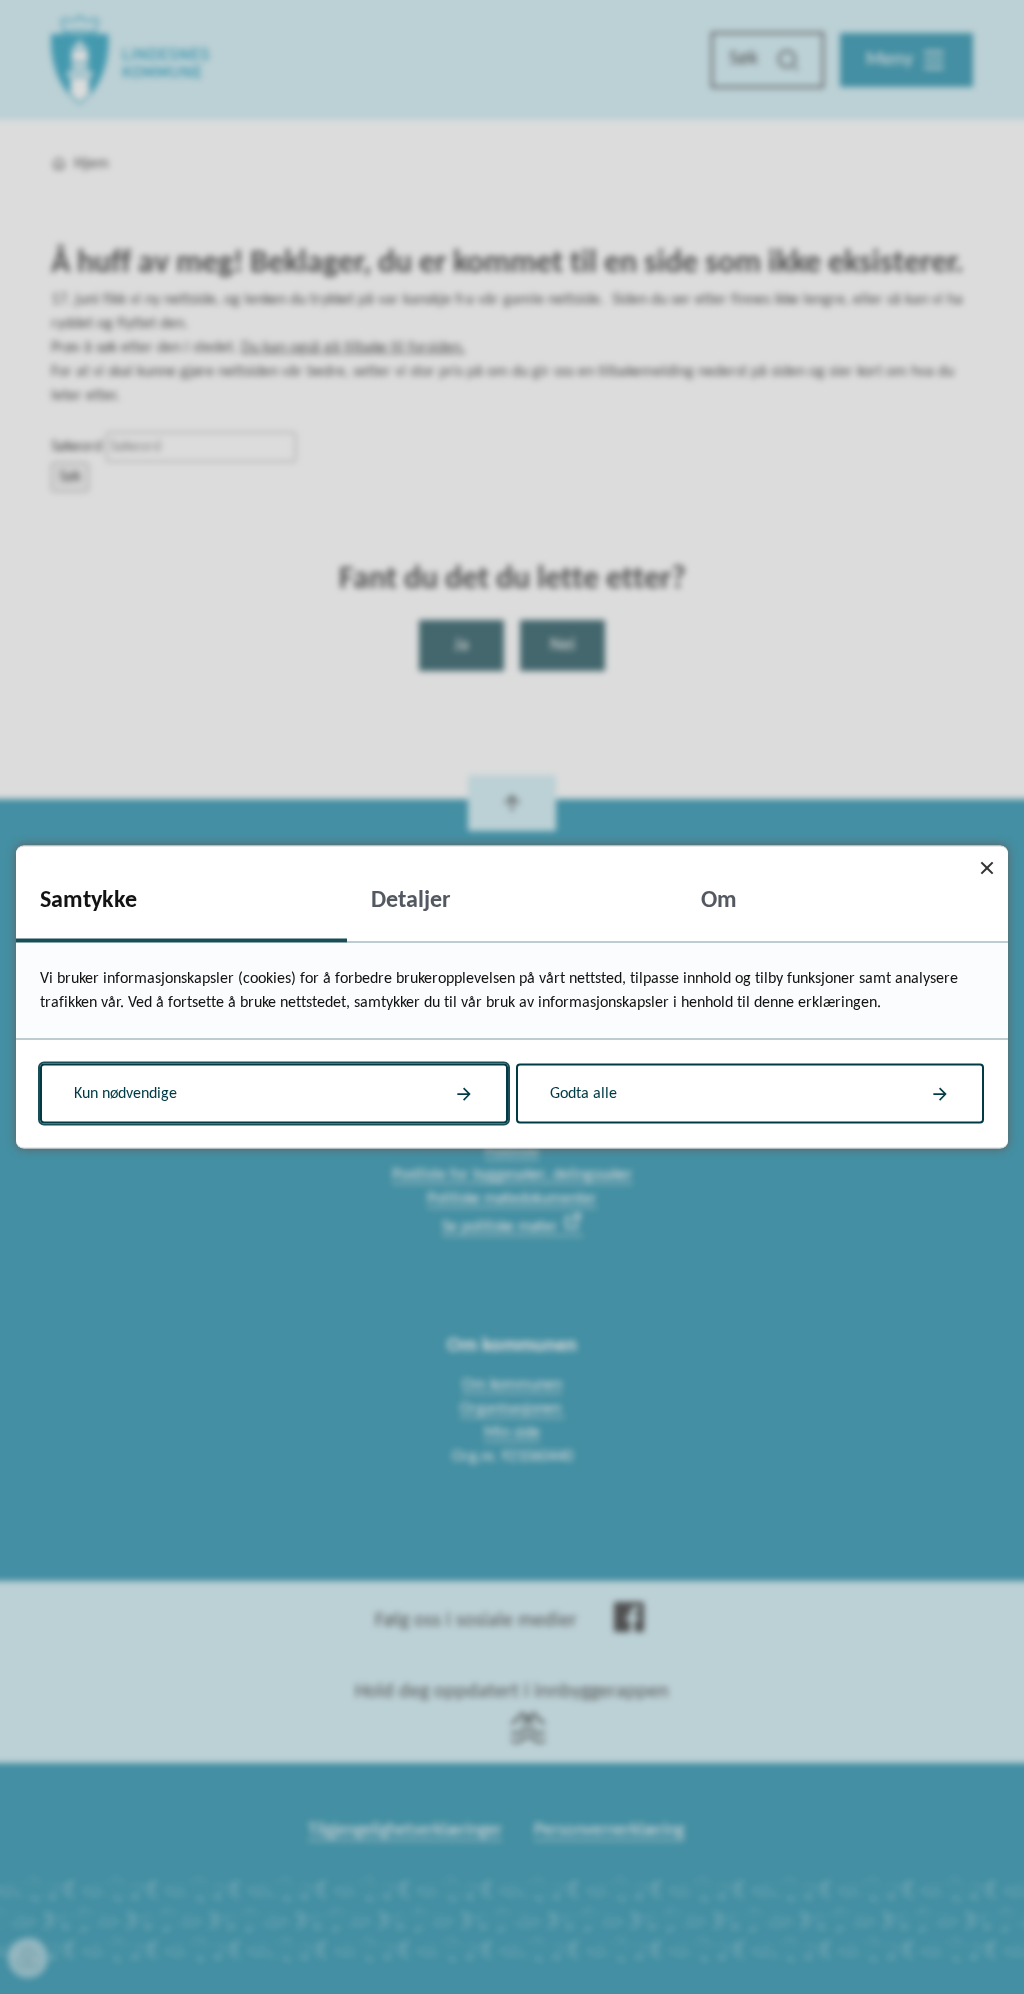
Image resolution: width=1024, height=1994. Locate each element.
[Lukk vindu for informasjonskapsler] (986, 867)
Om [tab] (719, 901)
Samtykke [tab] (88, 901)
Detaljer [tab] (411, 901)
